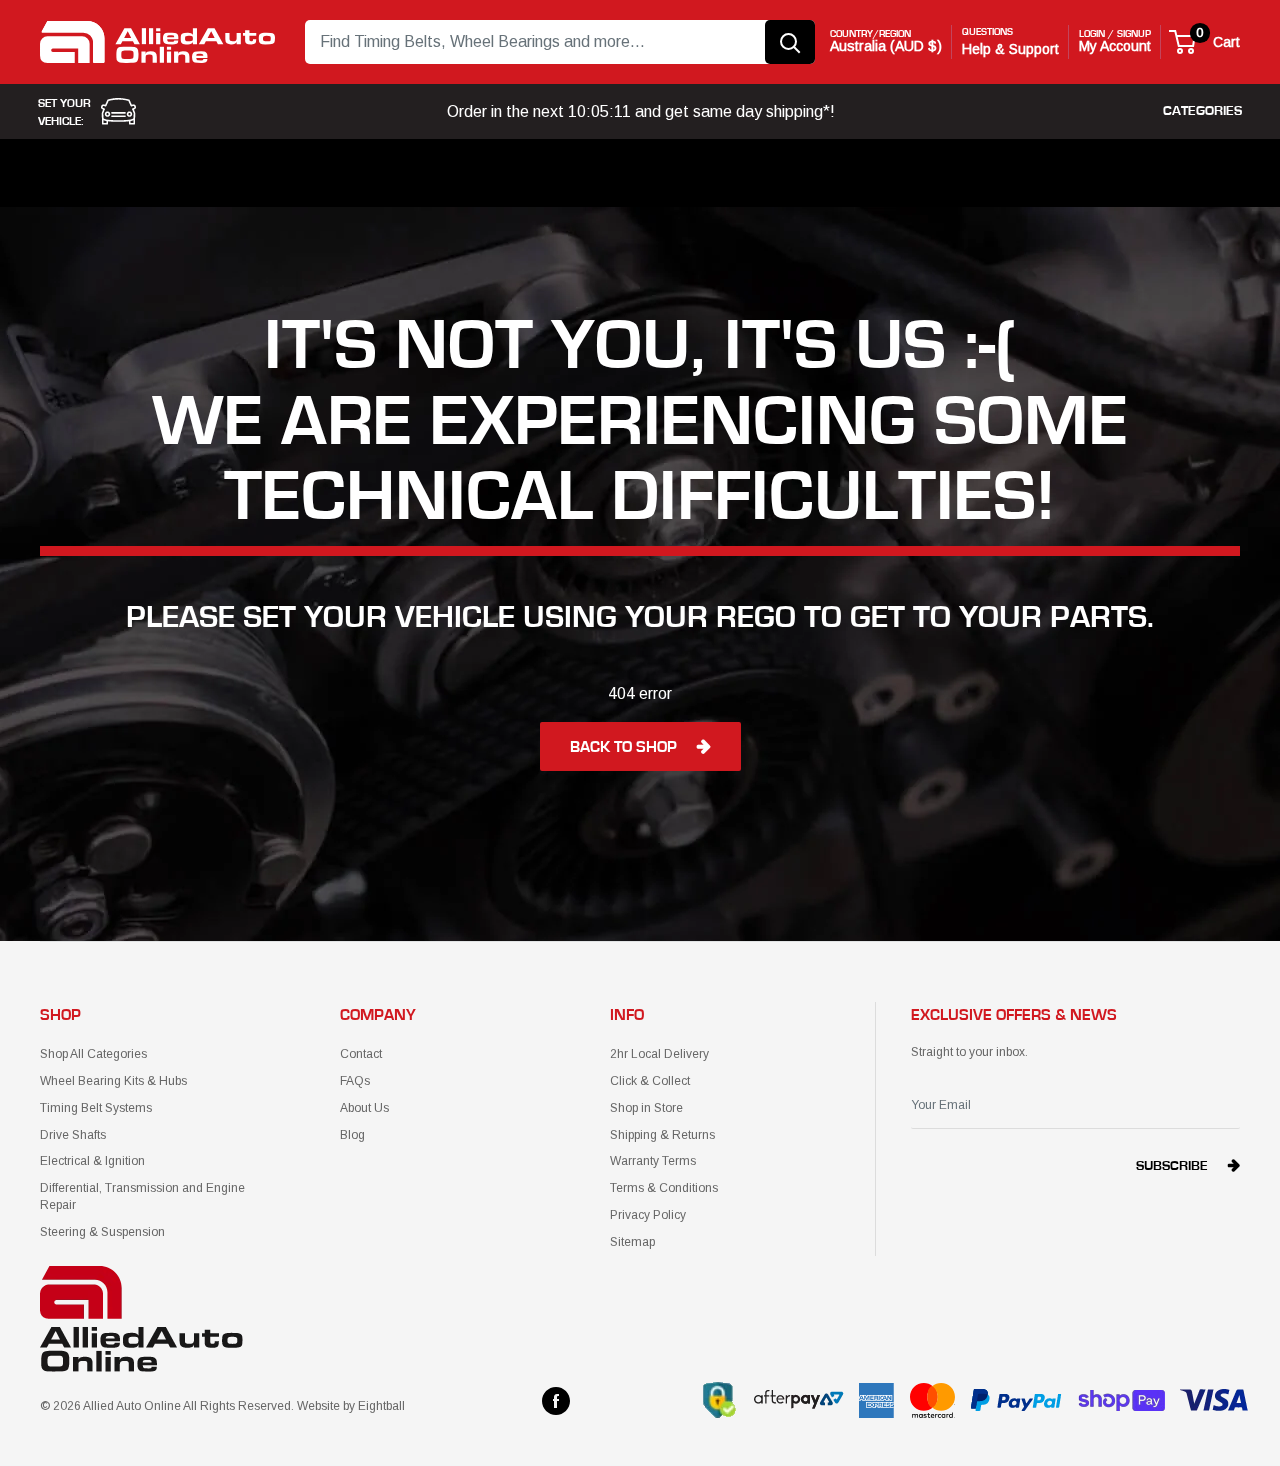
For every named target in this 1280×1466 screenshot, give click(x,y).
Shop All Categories (93, 1054)
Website (318, 1406)
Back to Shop (623, 747)
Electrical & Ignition (92, 1161)
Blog (352, 1135)
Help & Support (1010, 49)
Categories (1202, 111)
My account (1115, 46)
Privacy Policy (648, 1215)
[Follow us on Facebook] (556, 1401)
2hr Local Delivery (659, 1054)
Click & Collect (650, 1081)
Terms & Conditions (664, 1188)
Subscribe (1172, 1166)
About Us (364, 1108)
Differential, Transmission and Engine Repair (142, 1196)
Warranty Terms (653, 1161)
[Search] (790, 42)
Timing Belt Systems (96, 1108)
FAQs (355, 1081)
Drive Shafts (73, 1135)
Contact (361, 1054)
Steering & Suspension (102, 1232)
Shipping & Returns (662, 1135)
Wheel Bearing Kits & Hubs (113, 1081)
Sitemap (632, 1242)
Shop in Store (646, 1108)
